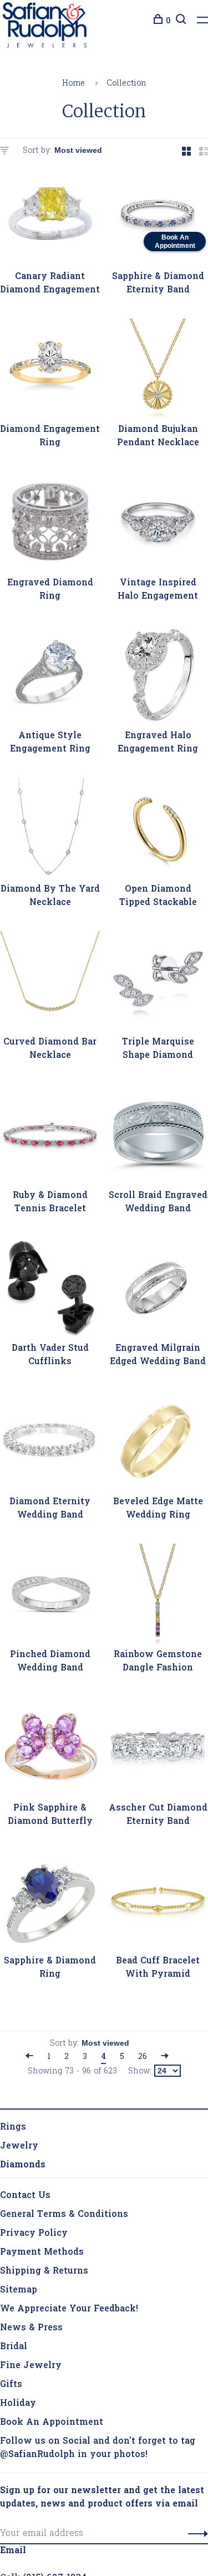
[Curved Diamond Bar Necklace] (50, 986)
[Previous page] (29, 2060)
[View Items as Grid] (186, 156)
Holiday (18, 2406)
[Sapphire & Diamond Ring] (50, 1905)
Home (73, 86)
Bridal (14, 2350)
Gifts (11, 2388)
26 (143, 2060)
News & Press (31, 2331)
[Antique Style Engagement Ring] (50, 680)
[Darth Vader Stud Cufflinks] (50, 1293)
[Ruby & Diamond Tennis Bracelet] (50, 1139)
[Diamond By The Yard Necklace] (50, 833)
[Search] (179, 21)
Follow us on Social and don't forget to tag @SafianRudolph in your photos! (98, 2451)
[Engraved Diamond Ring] (50, 527)
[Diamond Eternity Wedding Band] (50, 1446)
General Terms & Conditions (64, 2217)
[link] (23, 2168)
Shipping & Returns (44, 2274)
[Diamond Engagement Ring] (50, 374)
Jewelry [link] (19, 2149)
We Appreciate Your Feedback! (69, 2312)
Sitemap (19, 2293)
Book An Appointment (52, 2425)
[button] (195, 2537)
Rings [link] (13, 2130)
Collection (126, 86)
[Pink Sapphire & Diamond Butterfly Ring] (50, 1752)
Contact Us (25, 2199)
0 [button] (168, 21)
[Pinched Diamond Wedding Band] (50, 1599)
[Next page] (165, 2060)
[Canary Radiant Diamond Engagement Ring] (50, 220)
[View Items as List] (204, 156)
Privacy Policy (34, 2236)
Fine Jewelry (31, 2369)
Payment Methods (42, 2255)
